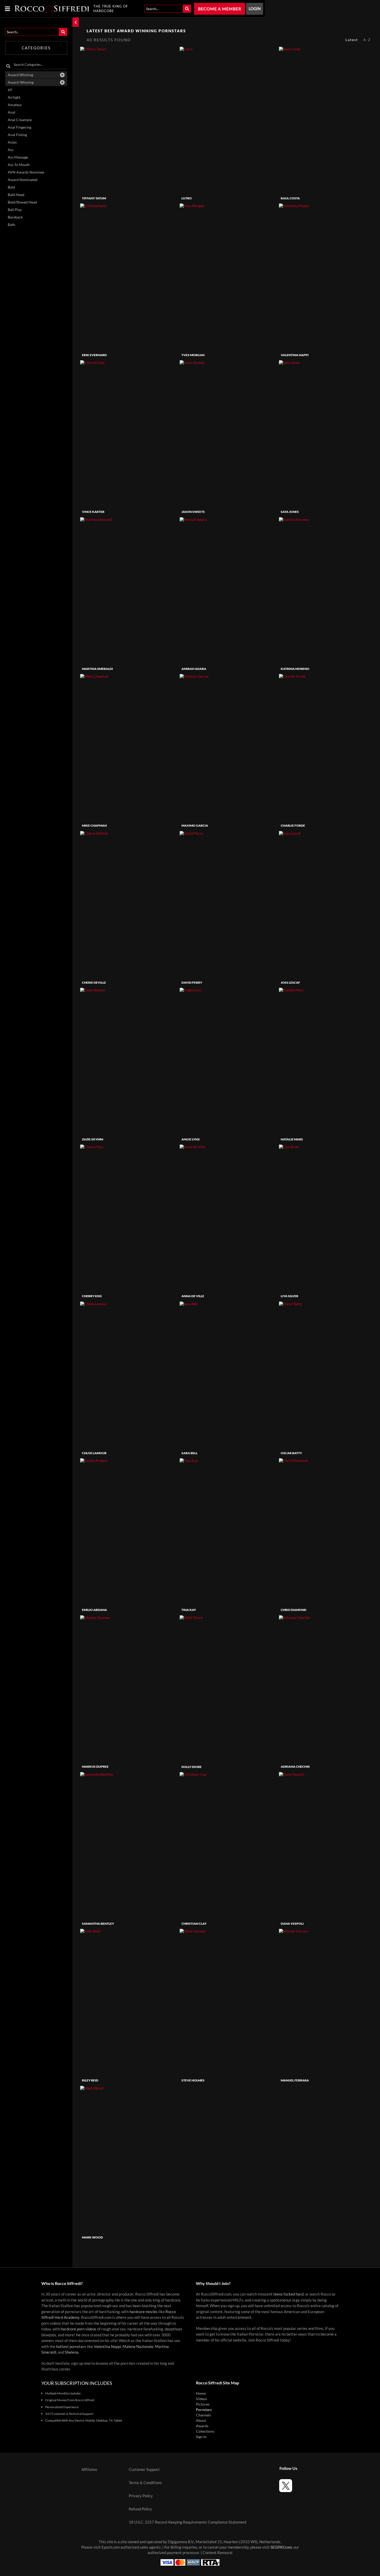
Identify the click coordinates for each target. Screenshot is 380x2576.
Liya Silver (290, 1296)
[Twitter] (286, 2486)
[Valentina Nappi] (328, 277)
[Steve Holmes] (229, 2003)
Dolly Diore (192, 1767)
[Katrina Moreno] (328, 591)
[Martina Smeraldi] (129, 591)
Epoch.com (111, 2547)
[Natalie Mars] (328, 1062)
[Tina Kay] (229, 1532)
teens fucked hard (288, 2294)
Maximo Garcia (195, 825)
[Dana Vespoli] (328, 1846)
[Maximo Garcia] (229, 748)
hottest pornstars (71, 2347)
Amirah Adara (194, 669)
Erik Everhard (94, 355)
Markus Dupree (95, 1767)
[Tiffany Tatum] (129, 120)
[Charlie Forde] (328, 748)
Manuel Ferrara (295, 2080)
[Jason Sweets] (229, 434)
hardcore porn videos (79, 2329)
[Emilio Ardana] (129, 1532)
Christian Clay (194, 1924)
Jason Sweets (193, 512)
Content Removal (218, 2553)
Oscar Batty (291, 1453)
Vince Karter (93, 512)
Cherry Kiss (92, 1296)
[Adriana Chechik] (328, 1689)
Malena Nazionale (138, 2347)
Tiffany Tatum (94, 198)
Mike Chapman (94, 825)
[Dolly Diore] (229, 1689)
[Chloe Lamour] (129, 1375)
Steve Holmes (193, 2080)
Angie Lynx (191, 1139)
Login (255, 9)
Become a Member (220, 9)
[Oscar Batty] (328, 1375)
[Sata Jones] (328, 434)
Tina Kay (189, 1610)
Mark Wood (92, 2237)
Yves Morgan (193, 355)
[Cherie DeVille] (129, 905)
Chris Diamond (294, 1610)
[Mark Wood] (129, 2160)
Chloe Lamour (94, 1453)
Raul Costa (290, 198)
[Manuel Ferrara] (328, 2003)
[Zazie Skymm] (129, 1062)
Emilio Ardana (94, 1610)
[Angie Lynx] (229, 1062)
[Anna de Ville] (229, 1218)
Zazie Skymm (93, 1139)
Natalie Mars (292, 1139)
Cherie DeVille (94, 982)
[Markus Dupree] (129, 1689)
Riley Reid (90, 2080)
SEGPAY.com (281, 2547)
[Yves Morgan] (229, 277)
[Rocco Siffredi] (52, 9)
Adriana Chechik (295, 1767)
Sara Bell (189, 1453)
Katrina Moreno (295, 669)
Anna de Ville (193, 1296)
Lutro (187, 198)
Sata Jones (290, 512)
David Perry (192, 982)
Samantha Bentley (98, 1924)
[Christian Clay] (229, 1846)
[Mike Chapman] (129, 748)
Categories (36, 48)
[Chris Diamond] (328, 1532)
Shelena (72, 2352)
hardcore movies (144, 2312)
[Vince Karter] (129, 434)
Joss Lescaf (290, 982)
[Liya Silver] (328, 1218)
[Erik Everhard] (129, 277)
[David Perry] (229, 905)
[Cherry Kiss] (129, 1218)
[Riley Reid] (129, 2003)
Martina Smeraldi (97, 669)
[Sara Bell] (229, 1375)
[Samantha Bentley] (129, 1846)
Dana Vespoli (292, 1924)
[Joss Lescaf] (328, 905)
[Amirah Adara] (229, 591)
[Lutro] (229, 120)
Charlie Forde (293, 825)
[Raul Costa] (328, 120)
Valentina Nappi (295, 355)
